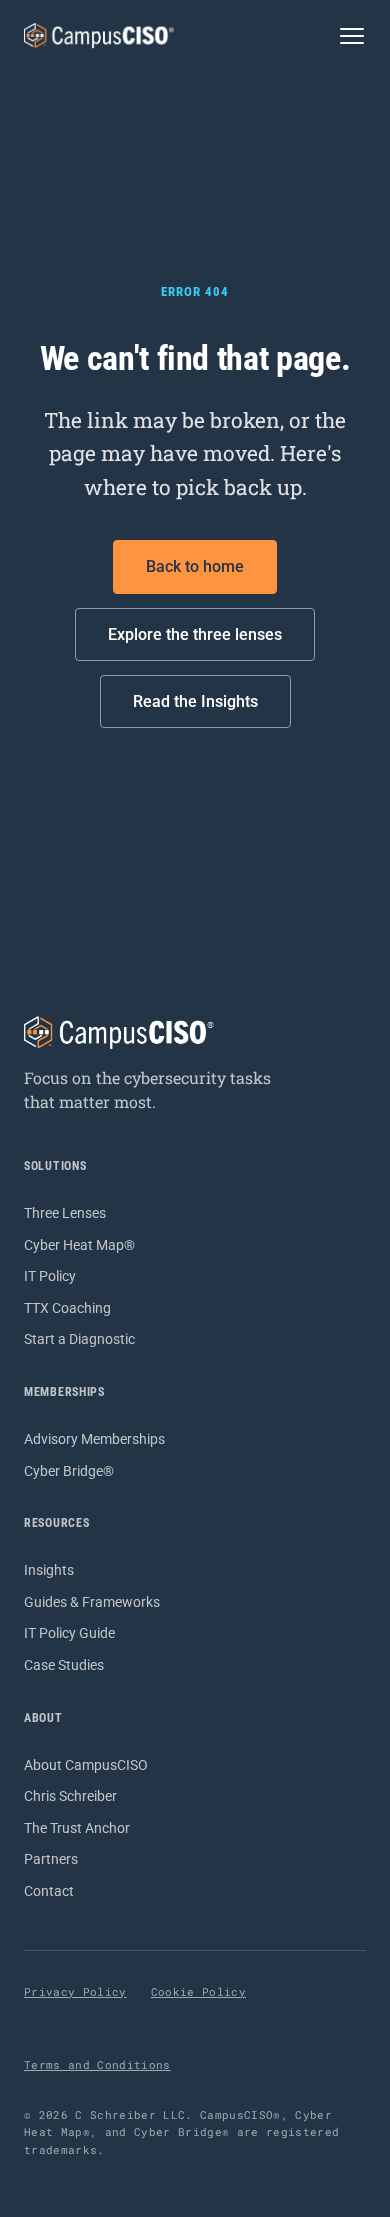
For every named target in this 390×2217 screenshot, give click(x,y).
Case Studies (64, 1665)
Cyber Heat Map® (79, 1245)
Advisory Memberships (94, 1439)
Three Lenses (65, 1213)
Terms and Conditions (97, 2064)
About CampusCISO (86, 1765)
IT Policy (50, 1276)
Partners (51, 1859)
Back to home (195, 566)
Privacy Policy (75, 1991)
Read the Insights (195, 701)
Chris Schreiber (70, 1796)
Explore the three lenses (195, 634)
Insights (49, 1570)
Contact (49, 1891)
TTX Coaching (67, 1308)
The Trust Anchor (77, 1828)
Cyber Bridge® (69, 1471)
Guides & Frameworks (92, 1602)
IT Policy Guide (69, 1633)
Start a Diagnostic (79, 1339)
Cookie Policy (198, 1991)
